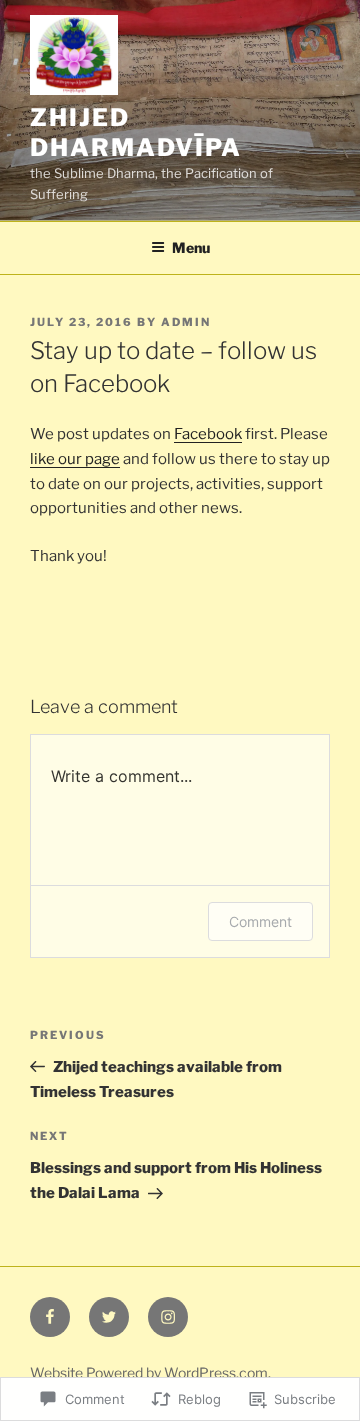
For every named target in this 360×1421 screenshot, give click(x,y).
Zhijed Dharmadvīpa (136, 132)
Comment (260, 921)
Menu (191, 247)
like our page (75, 459)
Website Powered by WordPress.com (149, 1372)
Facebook (208, 434)
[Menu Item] (50, 1317)
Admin (186, 322)
